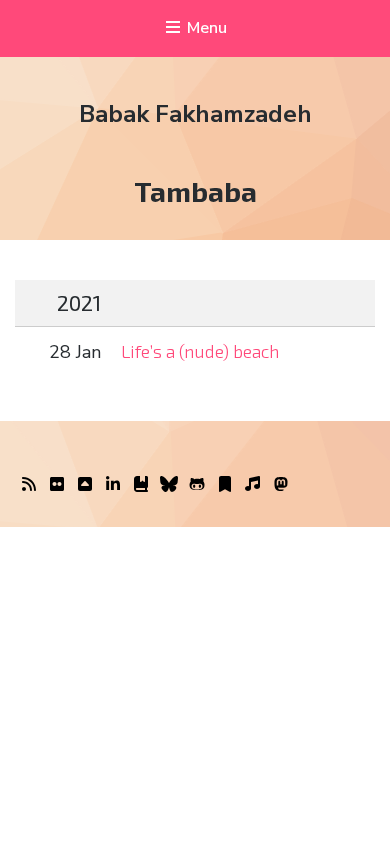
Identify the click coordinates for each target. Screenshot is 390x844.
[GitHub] (197, 485)
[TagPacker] (225, 485)
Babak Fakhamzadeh (195, 114)
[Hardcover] (141, 485)
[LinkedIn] (113, 485)
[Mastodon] (281, 485)
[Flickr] (57, 485)
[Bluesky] (169, 485)
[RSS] (29, 485)
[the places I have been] (85, 485)
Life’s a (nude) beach (200, 351)
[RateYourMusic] (253, 485)
